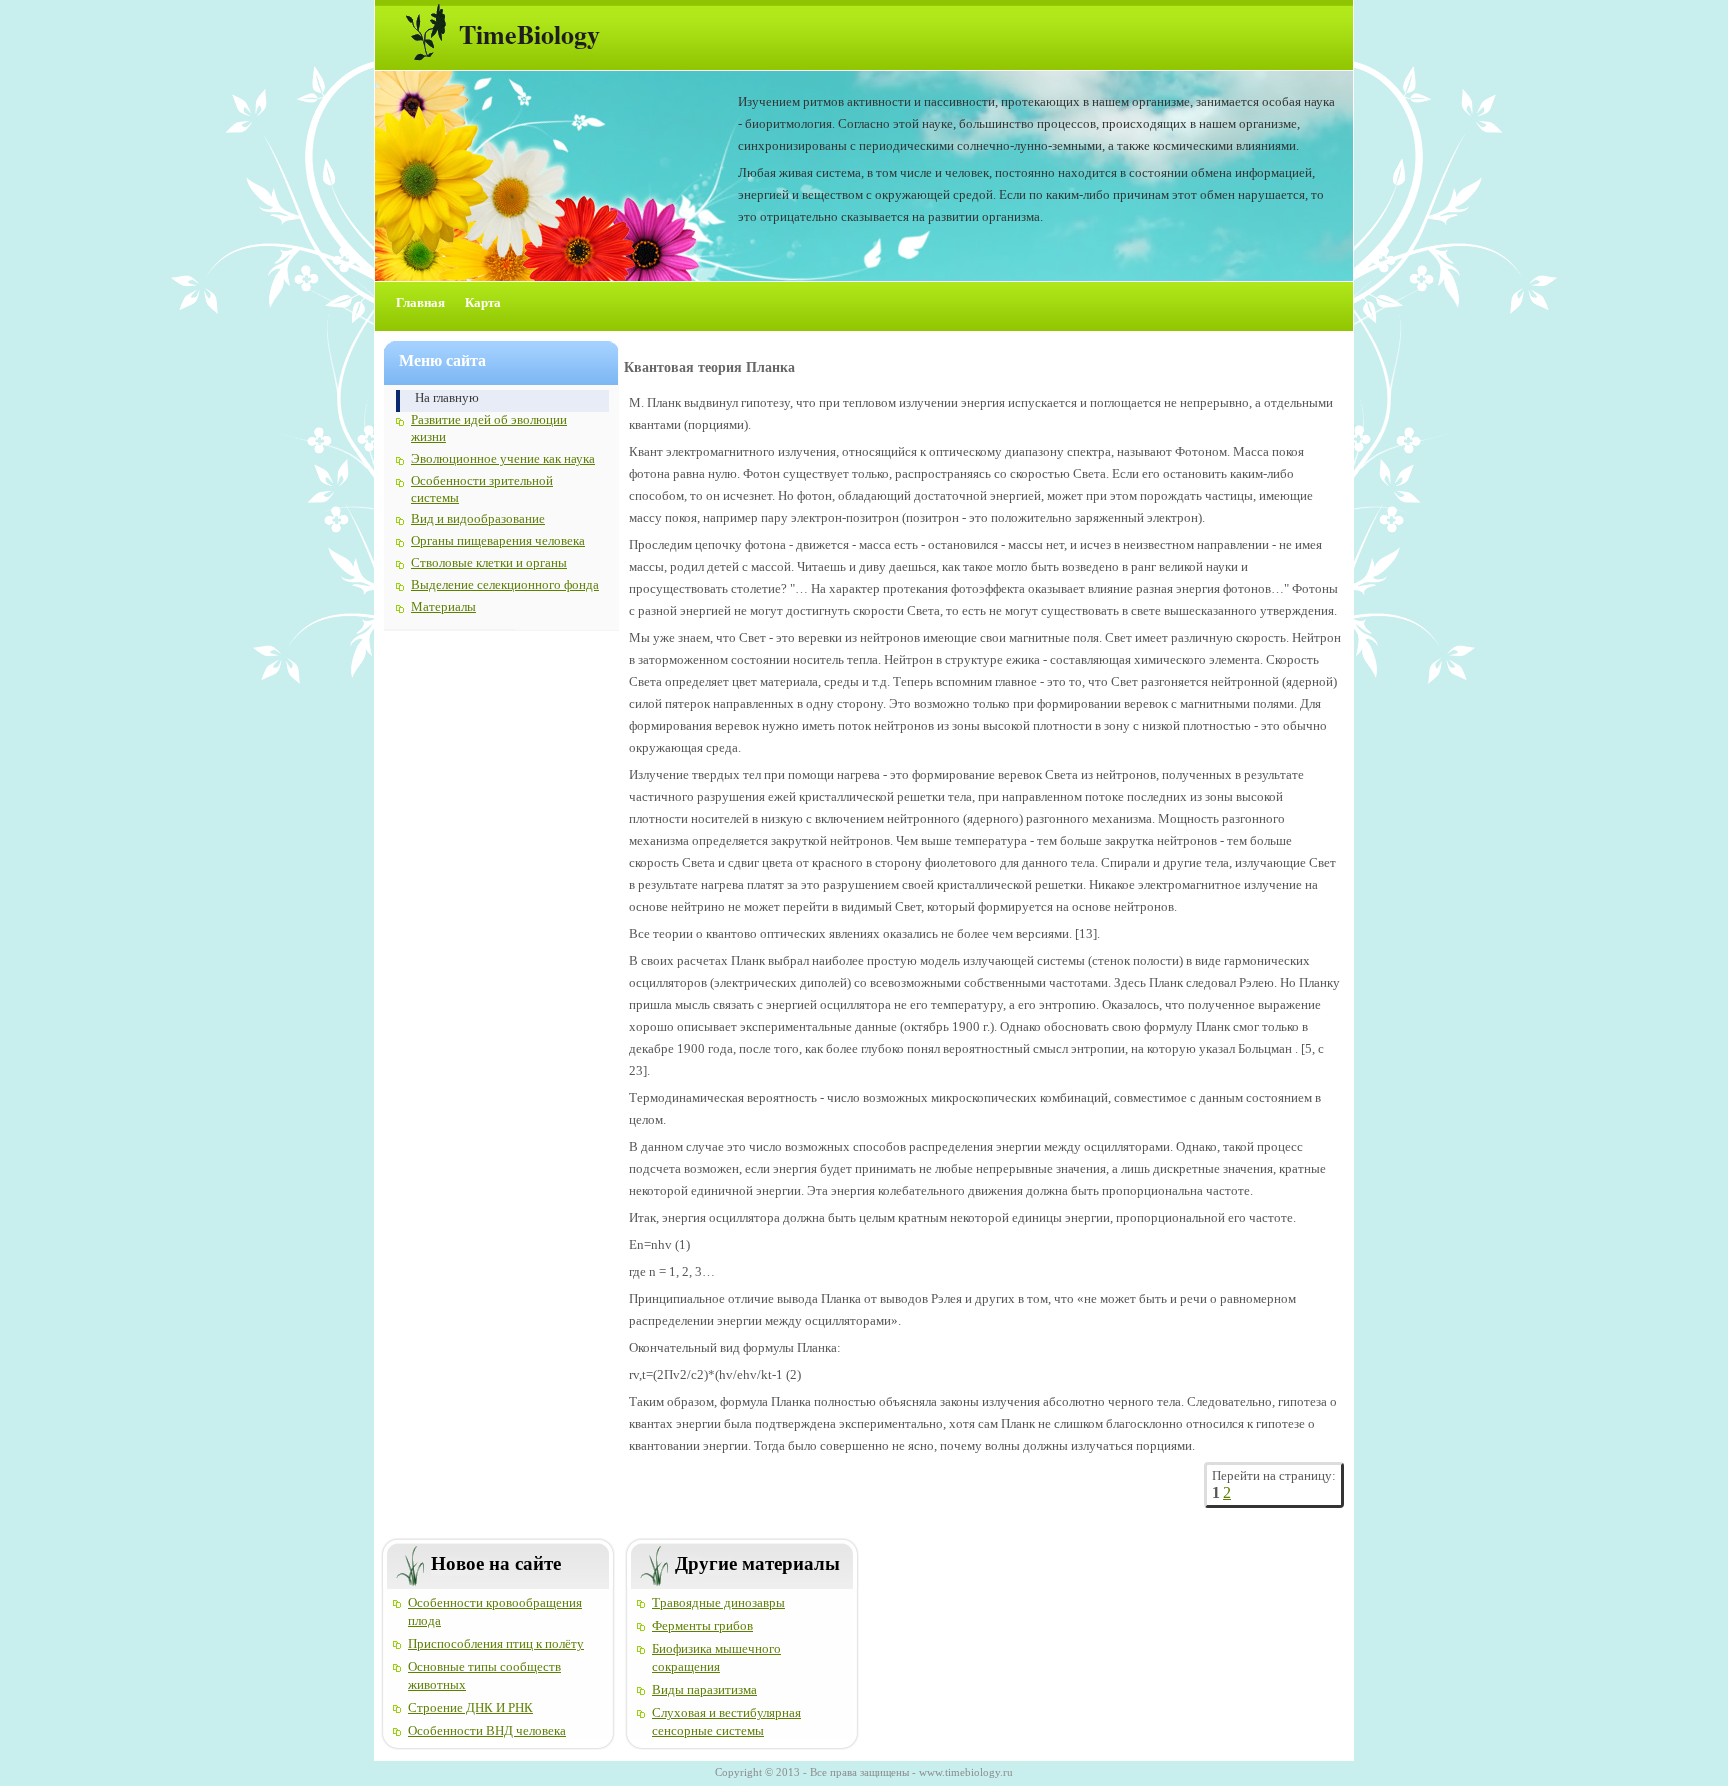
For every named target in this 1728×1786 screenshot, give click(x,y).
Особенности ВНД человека (487, 1730)
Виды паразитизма (704, 1689)
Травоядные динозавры (718, 1602)
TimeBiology (529, 34)
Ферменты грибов (702, 1625)
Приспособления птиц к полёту (496, 1643)
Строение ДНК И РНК (470, 1707)
